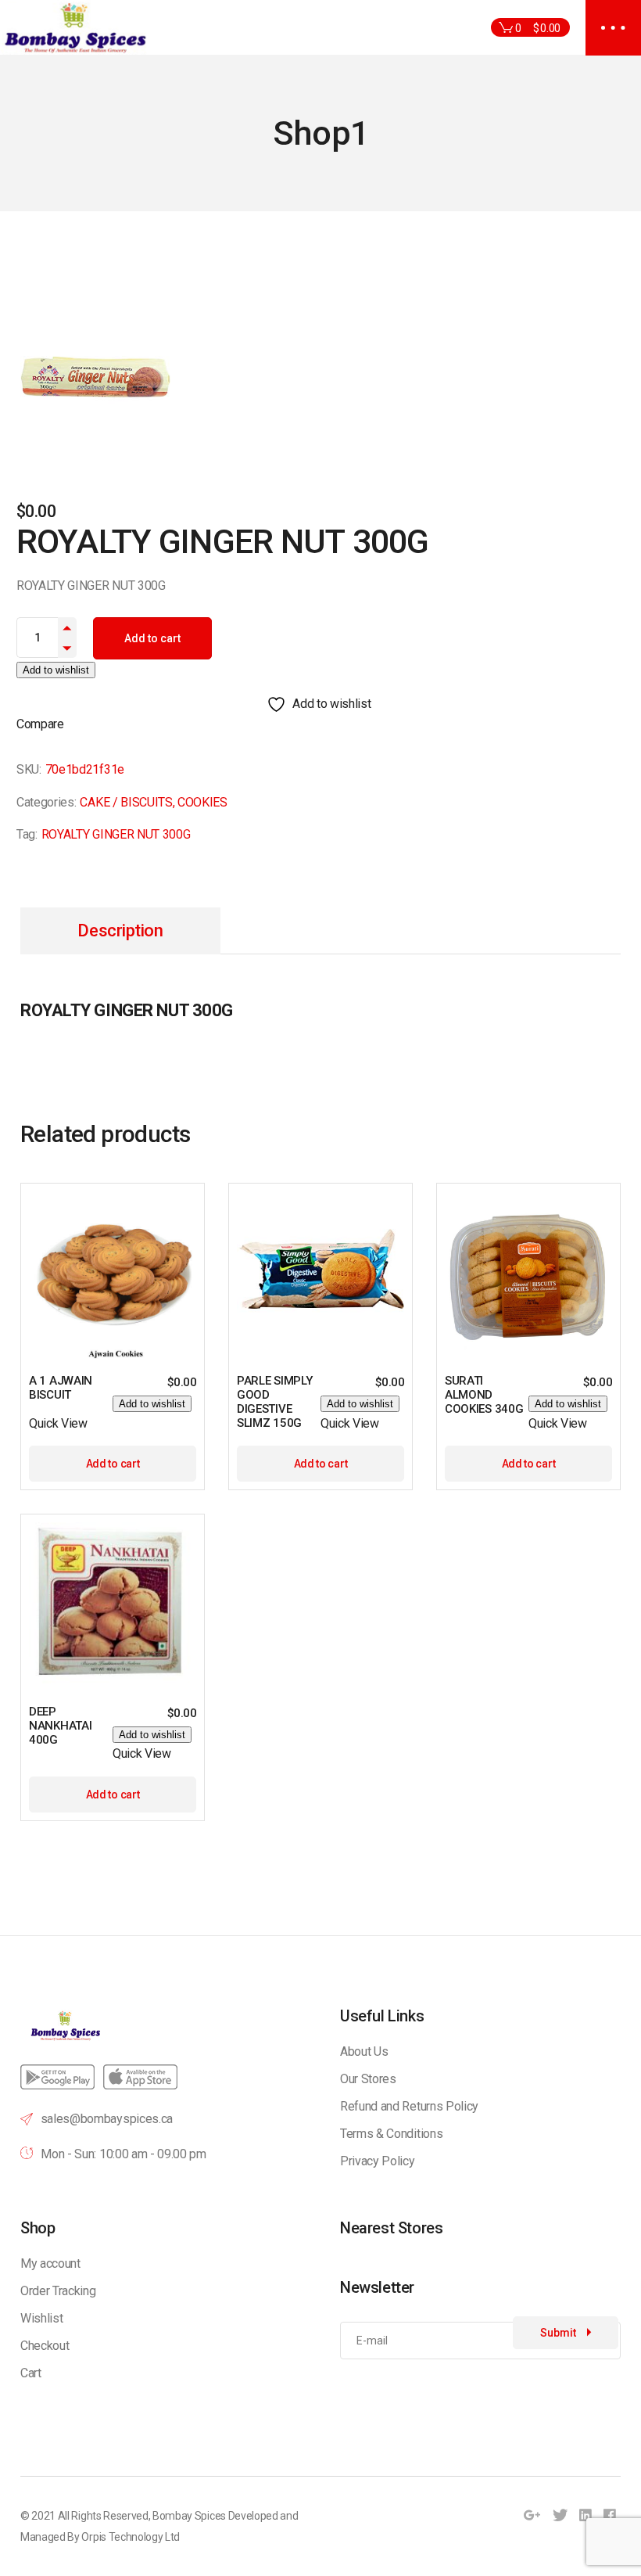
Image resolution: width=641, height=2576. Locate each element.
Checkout (45, 2346)
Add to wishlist (56, 670)
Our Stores (368, 2079)
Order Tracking (58, 2291)
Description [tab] (120, 931)
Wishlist (41, 2318)
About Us (364, 2051)
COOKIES (202, 802)
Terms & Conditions (391, 2134)
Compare (40, 724)
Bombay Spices (189, 2516)
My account (50, 2263)
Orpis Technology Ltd (131, 2537)
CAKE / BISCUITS (126, 802)
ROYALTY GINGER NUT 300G (116, 834)
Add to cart (152, 638)
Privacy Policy (378, 2161)
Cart (31, 2373)
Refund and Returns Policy (409, 2106)
